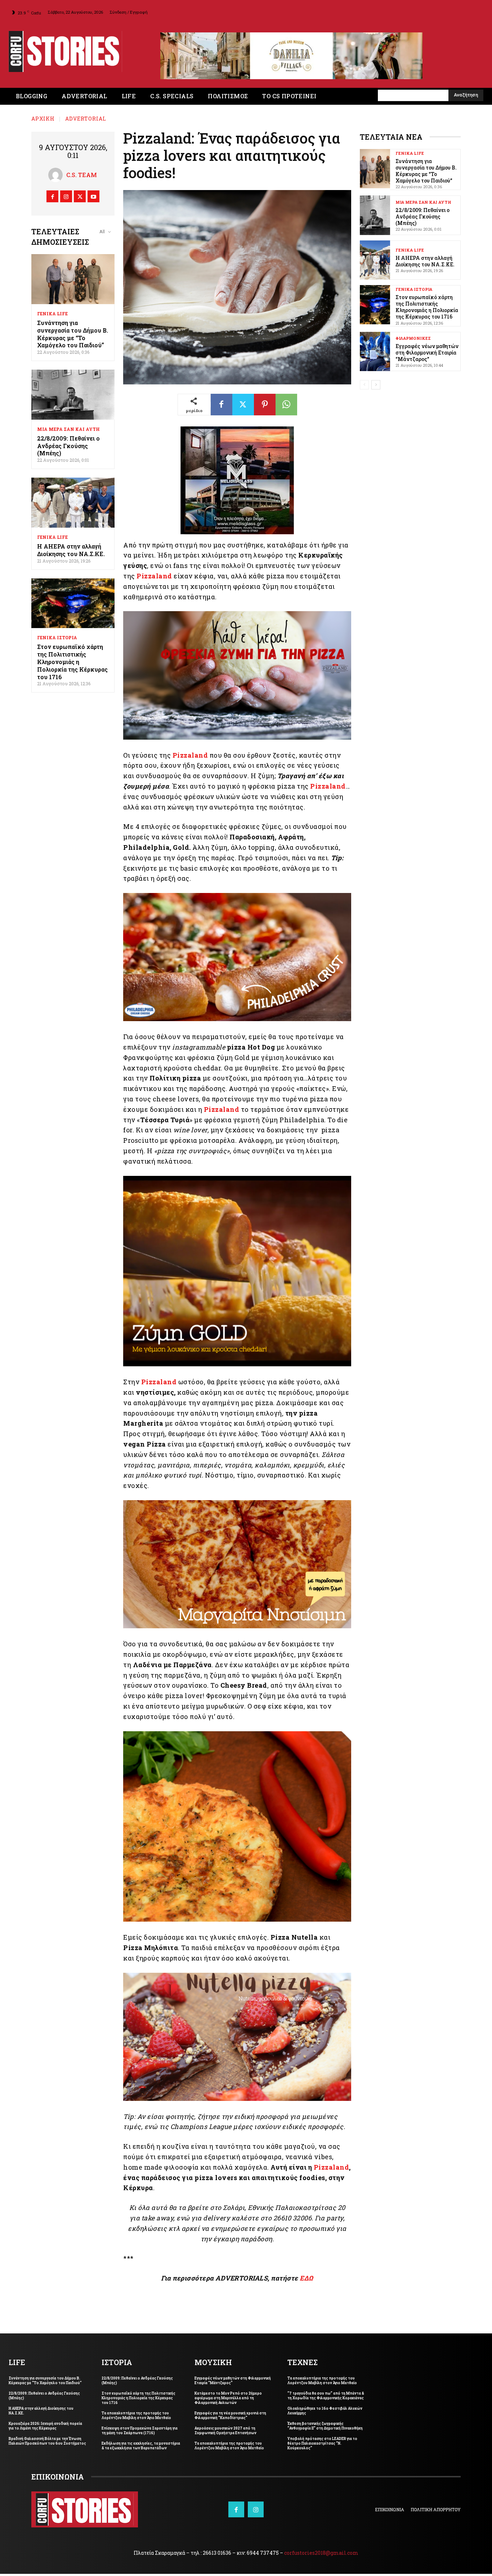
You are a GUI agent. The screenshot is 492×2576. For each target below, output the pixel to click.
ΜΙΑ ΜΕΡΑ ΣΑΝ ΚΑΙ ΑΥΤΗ (68, 431)
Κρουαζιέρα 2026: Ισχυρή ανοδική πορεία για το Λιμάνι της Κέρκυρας (45, 2428)
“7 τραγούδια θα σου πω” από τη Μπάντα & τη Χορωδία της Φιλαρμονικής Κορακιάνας (326, 2398)
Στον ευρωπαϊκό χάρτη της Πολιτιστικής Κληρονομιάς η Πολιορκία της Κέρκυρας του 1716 (72, 664)
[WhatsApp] (286, 407)
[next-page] (376, 387)
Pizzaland (154, 578)
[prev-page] (364, 387)
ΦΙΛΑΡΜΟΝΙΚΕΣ (413, 340)
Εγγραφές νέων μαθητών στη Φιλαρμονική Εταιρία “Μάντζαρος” (427, 355)
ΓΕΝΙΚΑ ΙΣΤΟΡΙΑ (57, 640)
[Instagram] (66, 198)
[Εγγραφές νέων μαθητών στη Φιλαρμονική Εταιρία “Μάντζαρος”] (375, 354)
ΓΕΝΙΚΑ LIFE (52, 316)
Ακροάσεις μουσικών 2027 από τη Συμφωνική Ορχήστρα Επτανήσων (225, 2433)
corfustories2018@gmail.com (321, 2555)
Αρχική (43, 121)
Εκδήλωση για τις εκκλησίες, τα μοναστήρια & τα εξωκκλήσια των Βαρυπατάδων (141, 2448)
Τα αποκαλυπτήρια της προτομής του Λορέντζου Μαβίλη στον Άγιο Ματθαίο (136, 2418)
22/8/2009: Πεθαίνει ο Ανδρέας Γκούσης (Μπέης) (68, 448)
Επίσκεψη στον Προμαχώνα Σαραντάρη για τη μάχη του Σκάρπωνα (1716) (140, 2433)
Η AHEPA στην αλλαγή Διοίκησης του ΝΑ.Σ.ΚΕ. (71, 552)
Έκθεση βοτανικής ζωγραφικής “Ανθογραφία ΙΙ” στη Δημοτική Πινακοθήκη (325, 2428)
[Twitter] (80, 198)
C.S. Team (82, 177)
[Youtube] (93, 198)
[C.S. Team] (57, 177)
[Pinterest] (265, 407)
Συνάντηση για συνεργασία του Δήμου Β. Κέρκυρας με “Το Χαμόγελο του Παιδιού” (73, 336)
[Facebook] (52, 198)
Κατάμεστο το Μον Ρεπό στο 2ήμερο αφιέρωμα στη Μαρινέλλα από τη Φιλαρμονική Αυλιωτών (228, 2400)
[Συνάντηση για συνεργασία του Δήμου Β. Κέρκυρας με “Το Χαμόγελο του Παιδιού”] (73, 281)
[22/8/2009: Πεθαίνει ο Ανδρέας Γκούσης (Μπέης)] (73, 397)
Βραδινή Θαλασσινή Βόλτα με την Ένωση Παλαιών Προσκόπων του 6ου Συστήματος (47, 2443)
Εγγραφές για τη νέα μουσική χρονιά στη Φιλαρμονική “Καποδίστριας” (230, 2418)
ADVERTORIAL (86, 121)
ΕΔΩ (307, 2280)
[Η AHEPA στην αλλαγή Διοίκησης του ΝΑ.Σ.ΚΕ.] (73, 505)
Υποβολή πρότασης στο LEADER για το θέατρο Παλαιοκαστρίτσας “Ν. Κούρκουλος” (322, 2446)
